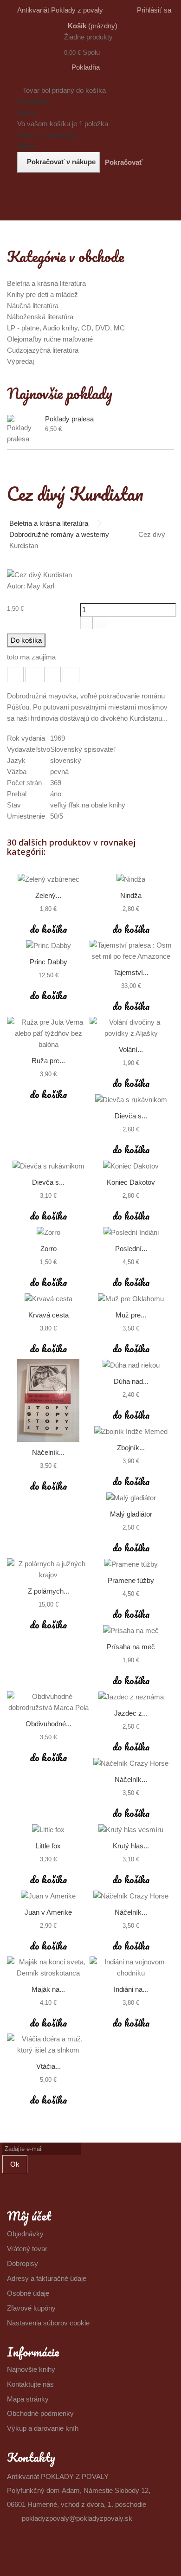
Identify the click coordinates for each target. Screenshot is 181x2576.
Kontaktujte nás (30, 2384)
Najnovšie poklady (60, 393)
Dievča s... (131, 1116)
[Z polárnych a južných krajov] (48, 1569)
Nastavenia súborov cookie (48, 2323)
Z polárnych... (48, 1591)
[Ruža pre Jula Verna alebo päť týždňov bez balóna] (48, 1033)
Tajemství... (131, 972)
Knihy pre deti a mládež (42, 294)
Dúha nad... (131, 1381)
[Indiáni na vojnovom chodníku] (131, 1968)
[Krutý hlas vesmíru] (131, 1830)
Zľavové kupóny (31, 2308)
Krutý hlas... (131, 1846)
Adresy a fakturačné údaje (47, 2278)
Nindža (131, 895)
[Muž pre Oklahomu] (131, 1299)
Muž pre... (131, 1315)
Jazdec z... (131, 1713)
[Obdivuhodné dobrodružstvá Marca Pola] (48, 1702)
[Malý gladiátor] (131, 1498)
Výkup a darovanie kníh (43, 2428)
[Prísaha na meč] (131, 1630)
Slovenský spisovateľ (83, 749)
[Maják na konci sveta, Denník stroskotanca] (48, 1968)
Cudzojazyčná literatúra (43, 350)
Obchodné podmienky (40, 2413)
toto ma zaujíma (31, 657)
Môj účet (29, 2216)
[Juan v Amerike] (48, 1896)
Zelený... (48, 895)
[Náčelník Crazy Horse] (48, 1401)
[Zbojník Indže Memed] (131, 1431)
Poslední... (131, 1249)
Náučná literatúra (33, 306)
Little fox (48, 1846)
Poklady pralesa (69, 419)
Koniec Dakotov (131, 1182)
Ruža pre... (48, 1061)
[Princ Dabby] (48, 946)
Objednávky (25, 2234)
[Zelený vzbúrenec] (48, 879)
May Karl (41, 586)
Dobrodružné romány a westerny (59, 534)
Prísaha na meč (131, 1647)
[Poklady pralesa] (24, 430)
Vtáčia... (48, 2066)
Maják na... (48, 1989)
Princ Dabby (48, 962)
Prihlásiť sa (154, 10)
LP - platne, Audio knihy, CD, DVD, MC (66, 328)
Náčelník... (48, 1452)
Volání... (131, 1049)
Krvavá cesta (48, 1315)
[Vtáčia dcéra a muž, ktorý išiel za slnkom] (48, 2045)
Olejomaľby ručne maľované (50, 339)
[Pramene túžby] (131, 1564)
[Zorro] (48, 1232)
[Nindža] (131, 879)
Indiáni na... (131, 1989)
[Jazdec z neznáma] (131, 1697)
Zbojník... (131, 1448)
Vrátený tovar (27, 2249)
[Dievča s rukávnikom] (131, 1100)
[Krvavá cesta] (48, 1299)
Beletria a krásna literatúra (46, 283)
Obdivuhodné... (48, 1724)
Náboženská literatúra (40, 317)
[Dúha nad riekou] (131, 1365)
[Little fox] (48, 1830)
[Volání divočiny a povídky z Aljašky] (131, 1028)
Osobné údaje (28, 2293)
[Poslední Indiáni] (131, 1232)
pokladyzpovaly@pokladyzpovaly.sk (77, 2518)
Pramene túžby (131, 1580)
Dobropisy (23, 2263)
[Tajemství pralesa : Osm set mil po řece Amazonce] (131, 951)
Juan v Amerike (48, 1912)
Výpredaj (20, 361)
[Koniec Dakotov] (131, 1166)
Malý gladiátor (131, 1514)
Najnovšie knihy (31, 2369)
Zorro (48, 1249)
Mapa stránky (28, 2399)
